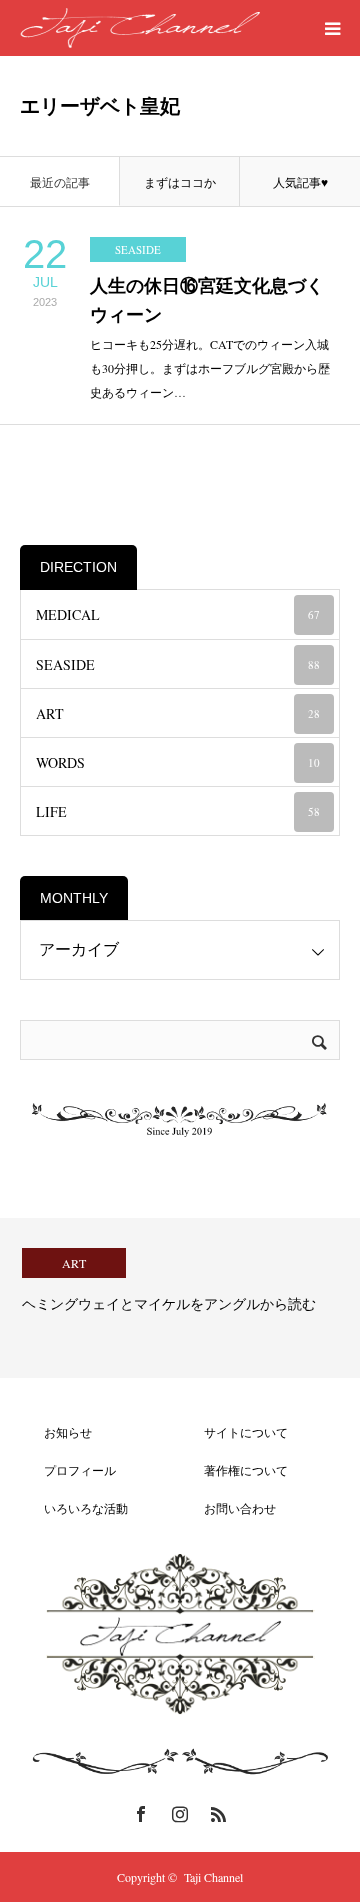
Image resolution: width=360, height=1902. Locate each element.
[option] (180, 1298)
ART (178, 713)
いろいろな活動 (74, 1508)
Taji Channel (213, 1877)
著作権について (234, 1470)
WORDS (178, 762)
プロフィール (68, 1470)
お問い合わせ (228, 1508)
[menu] (332, 28)
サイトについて (234, 1432)
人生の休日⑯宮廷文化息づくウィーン (207, 300)
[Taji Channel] (140, 28)
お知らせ (56, 1432)
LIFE (178, 811)
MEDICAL (178, 614)
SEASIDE (138, 249)
